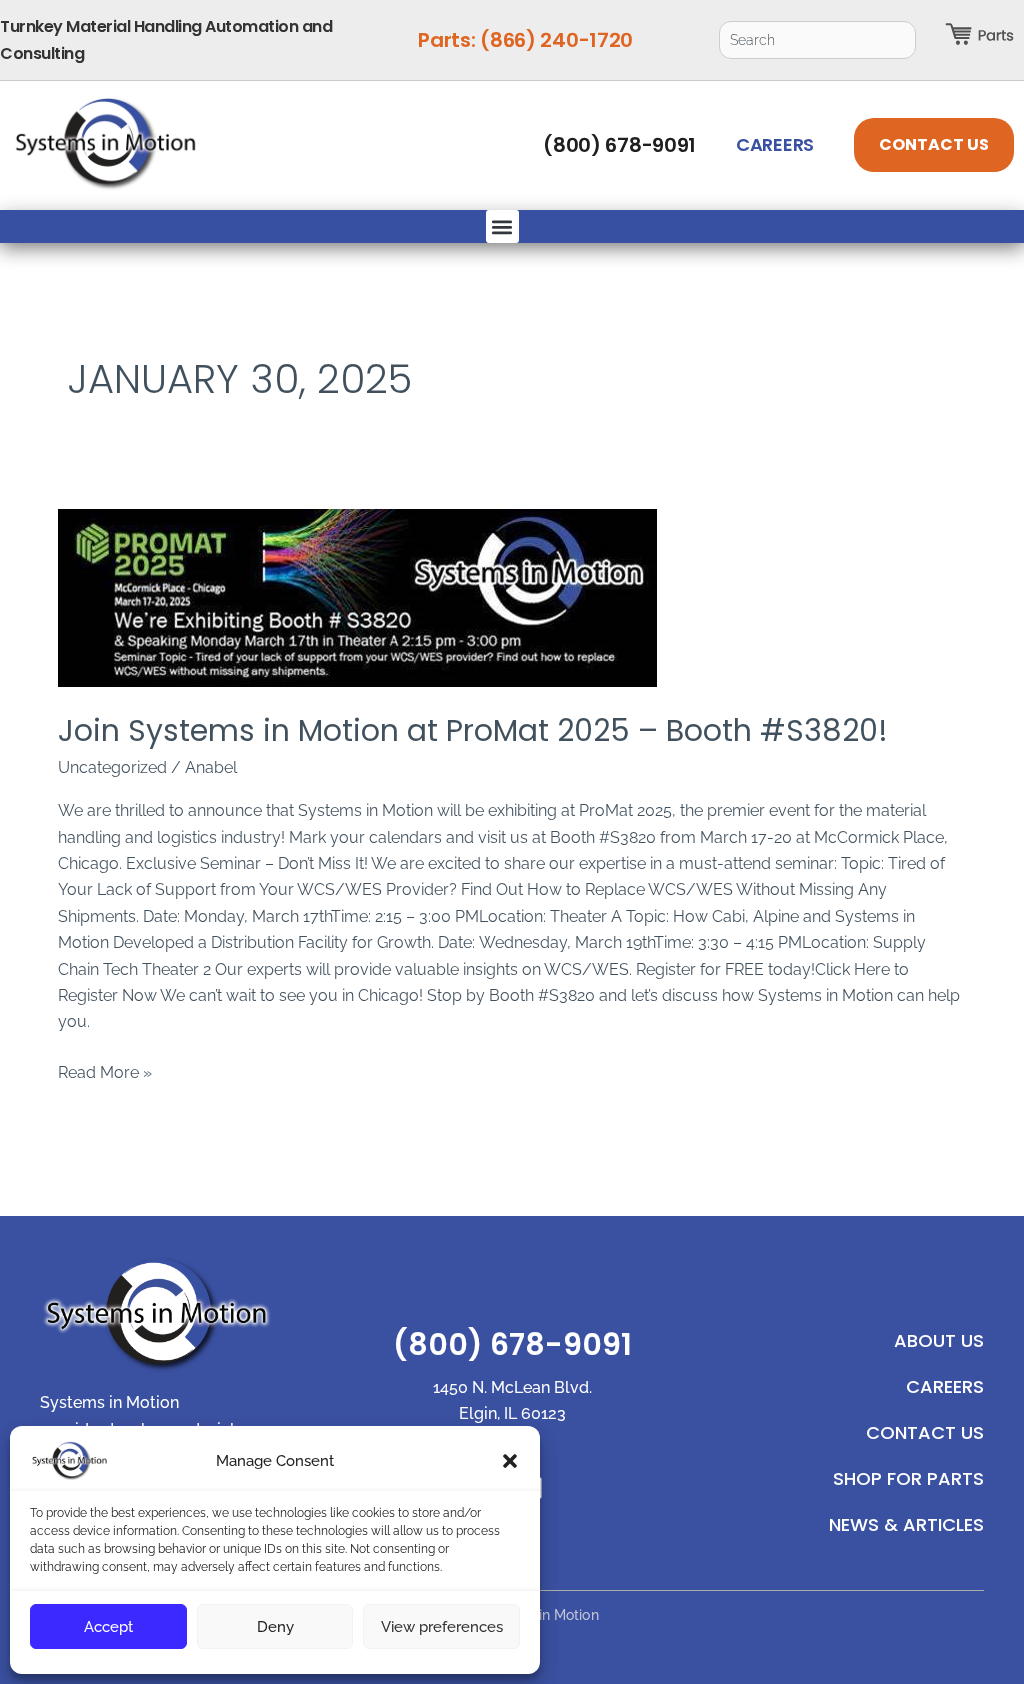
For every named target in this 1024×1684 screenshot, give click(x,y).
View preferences (442, 1627)
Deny (275, 1627)
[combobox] (817, 40)
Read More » (105, 1071)
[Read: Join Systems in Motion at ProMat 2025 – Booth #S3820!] (511, 598)
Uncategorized (112, 767)
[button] (510, 1461)
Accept (108, 1627)
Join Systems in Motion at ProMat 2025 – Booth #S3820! (473, 730)
